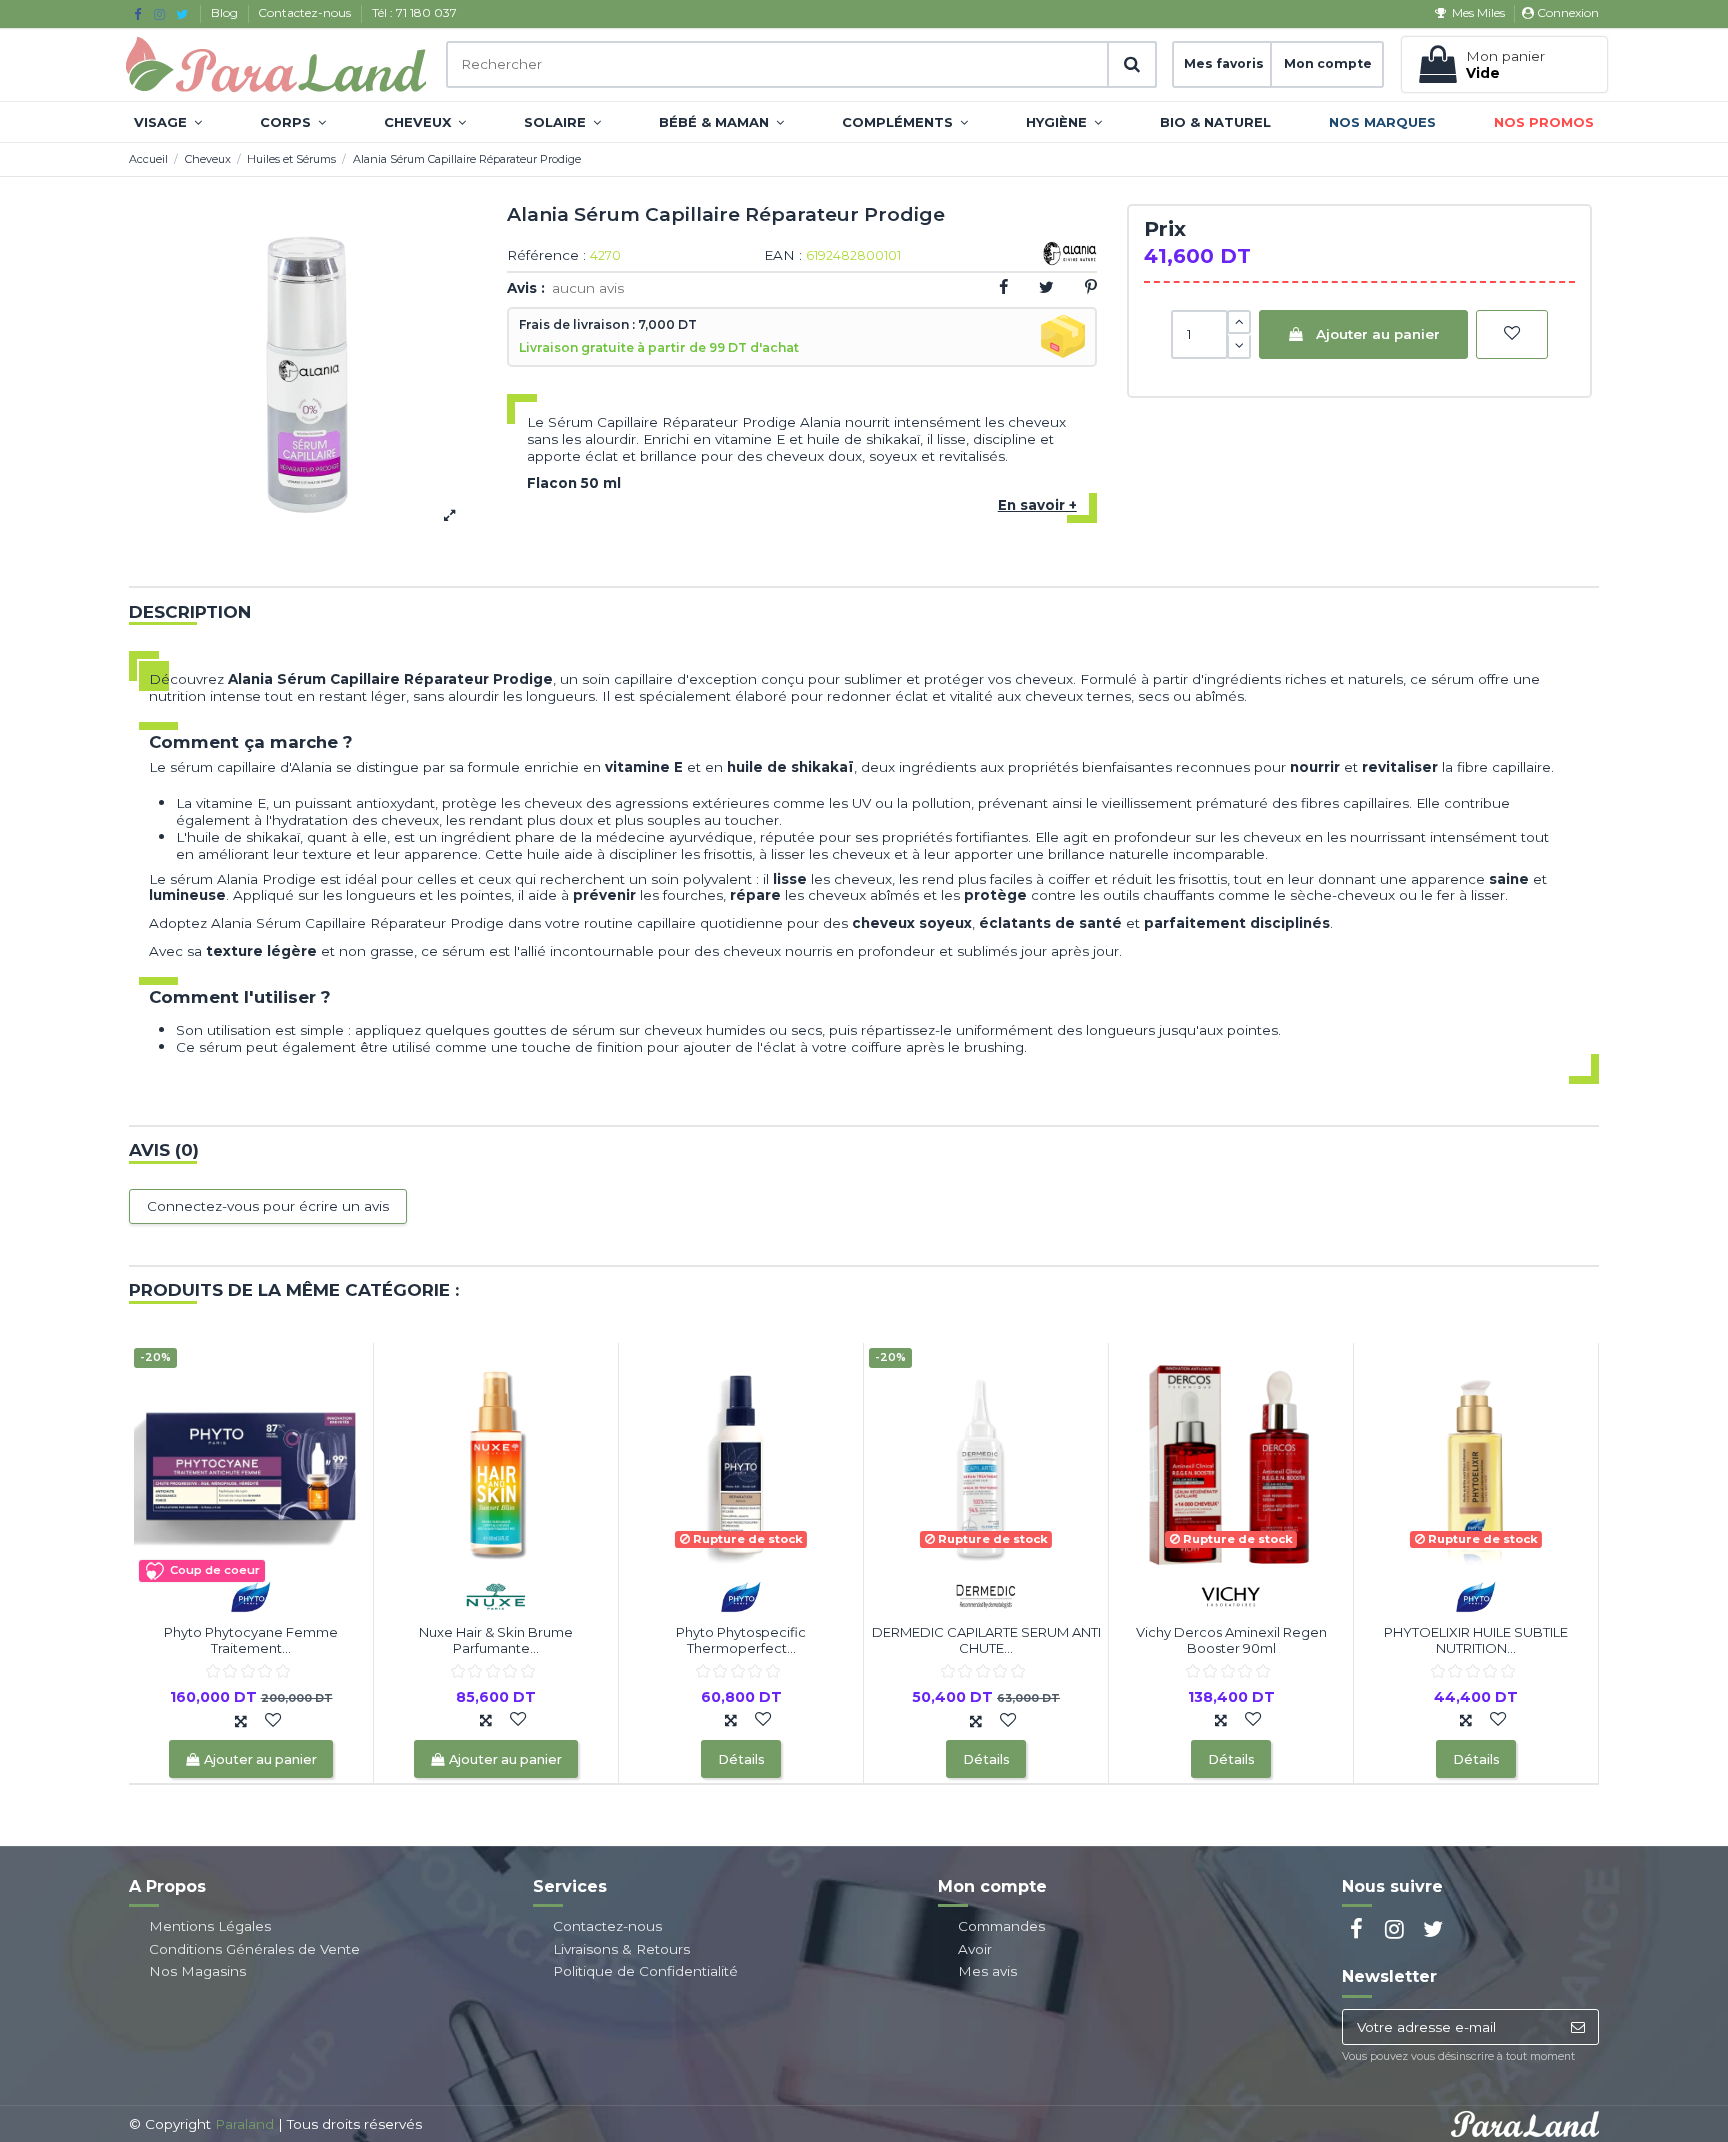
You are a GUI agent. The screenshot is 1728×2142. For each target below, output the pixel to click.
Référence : (546, 256)
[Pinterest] (1091, 287)
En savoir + (1037, 505)
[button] (168, 122)
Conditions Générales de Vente (254, 1949)
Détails (741, 1759)
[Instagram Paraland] (159, 14)
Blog (226, 12)
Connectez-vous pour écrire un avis (268, 1206)
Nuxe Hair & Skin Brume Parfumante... (496, 1640)
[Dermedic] (986, 1595)
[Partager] (1003, 287)
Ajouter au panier (1378, 334)
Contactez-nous (306, 12)
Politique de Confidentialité (645, 1971)
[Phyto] (251, 1595)
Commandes (1001, 1926)
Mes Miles (1478, 12)
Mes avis (987, 1971)
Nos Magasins (197, 1971)
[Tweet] (1046, 287)
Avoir (975, 1949)
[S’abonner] (1577, 2027)
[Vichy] (1231, 1595)
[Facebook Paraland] (137, 14)
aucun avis (588, 288)
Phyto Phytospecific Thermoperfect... (741, 1640)
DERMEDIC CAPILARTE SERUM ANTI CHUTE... (986, 1640)
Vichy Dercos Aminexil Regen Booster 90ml (1231, 1640)
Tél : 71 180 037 (414, 12)
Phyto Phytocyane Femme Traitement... (251, 1640)
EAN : (783, 256)
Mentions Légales (210, 1926)
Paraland (244, 2124)
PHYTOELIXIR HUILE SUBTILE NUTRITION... (1476, 1640)
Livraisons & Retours (621, 1949)
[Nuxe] (496, 1595)
